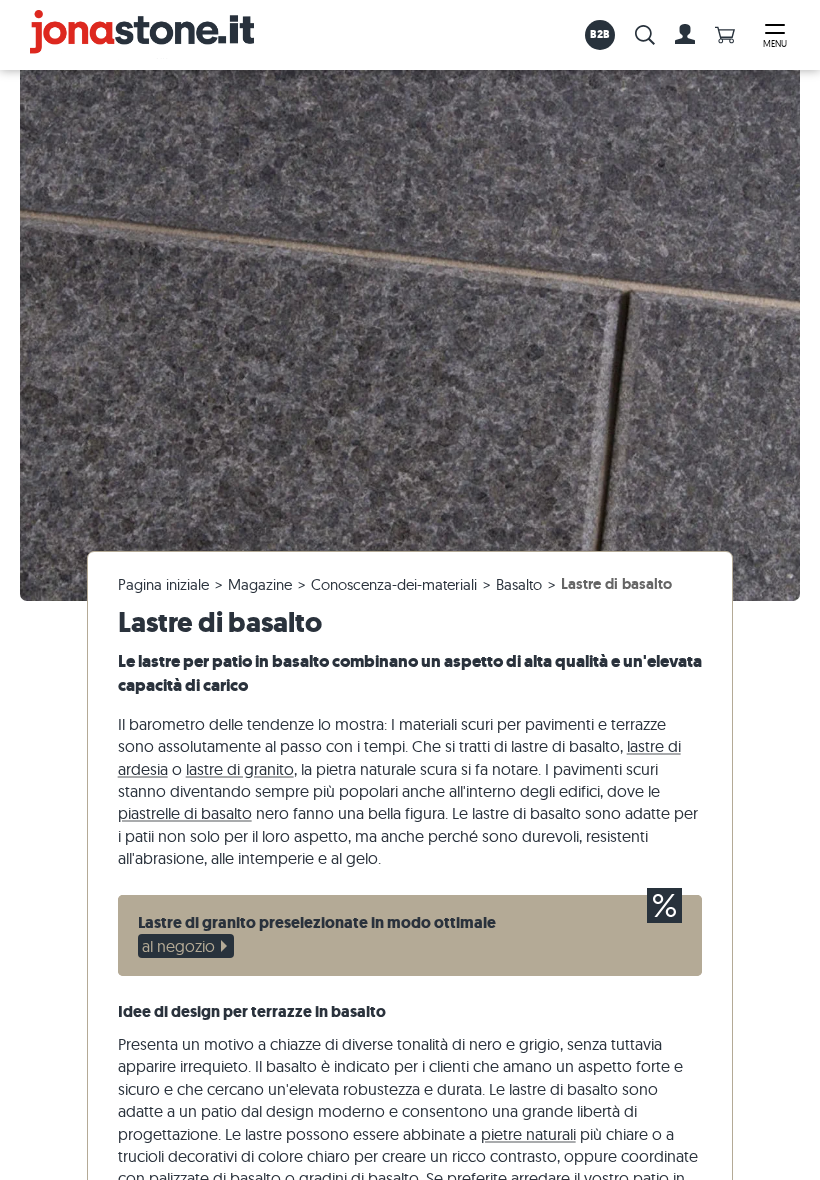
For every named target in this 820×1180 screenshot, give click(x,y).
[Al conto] (685, 35)
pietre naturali (528, 1134)
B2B (600, 34)
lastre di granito (240, 769)
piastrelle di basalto (185, 813)
